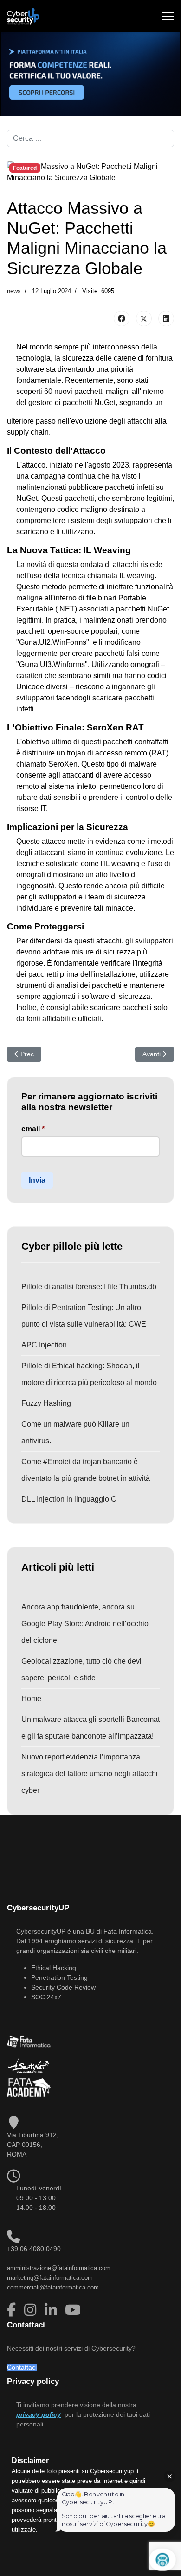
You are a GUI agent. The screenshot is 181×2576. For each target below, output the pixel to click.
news (14, 291)
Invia (37, 1180)
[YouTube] (73, 2310)
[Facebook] (122, 318)
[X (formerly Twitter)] (144, 318)
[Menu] (168, 16)
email (33, 1129)
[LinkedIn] (166, 318)
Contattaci (22, 2367)
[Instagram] (32, 2310)
